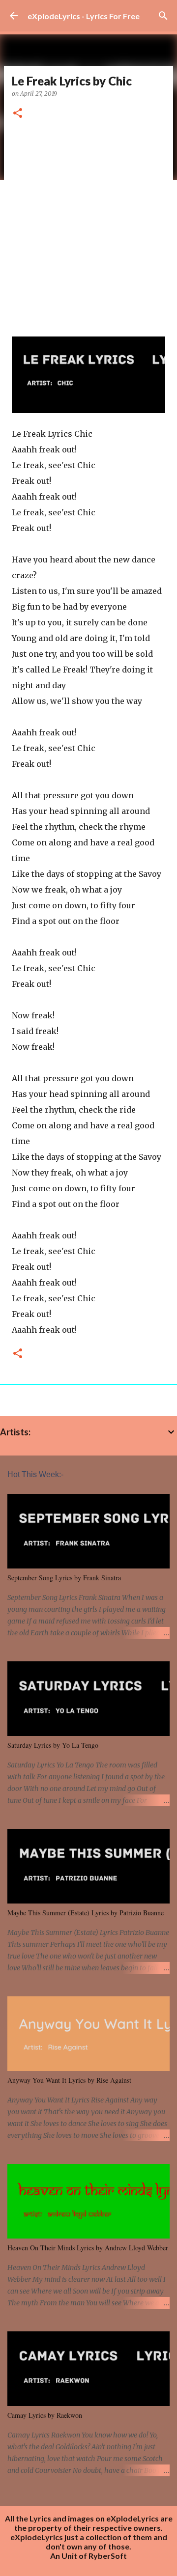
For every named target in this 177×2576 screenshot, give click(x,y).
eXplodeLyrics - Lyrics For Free (84, 16)
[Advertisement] (88, 224)
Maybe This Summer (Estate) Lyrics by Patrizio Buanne (86, 1913)
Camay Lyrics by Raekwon (45, 2415)
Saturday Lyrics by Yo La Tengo (53, 1745)
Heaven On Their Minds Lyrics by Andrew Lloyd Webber (88, 2248)
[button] (18, 114)
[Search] (163, 16)
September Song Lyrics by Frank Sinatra (64, 1578)
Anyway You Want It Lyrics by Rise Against (69, 2080)
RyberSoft (108, 2556)
